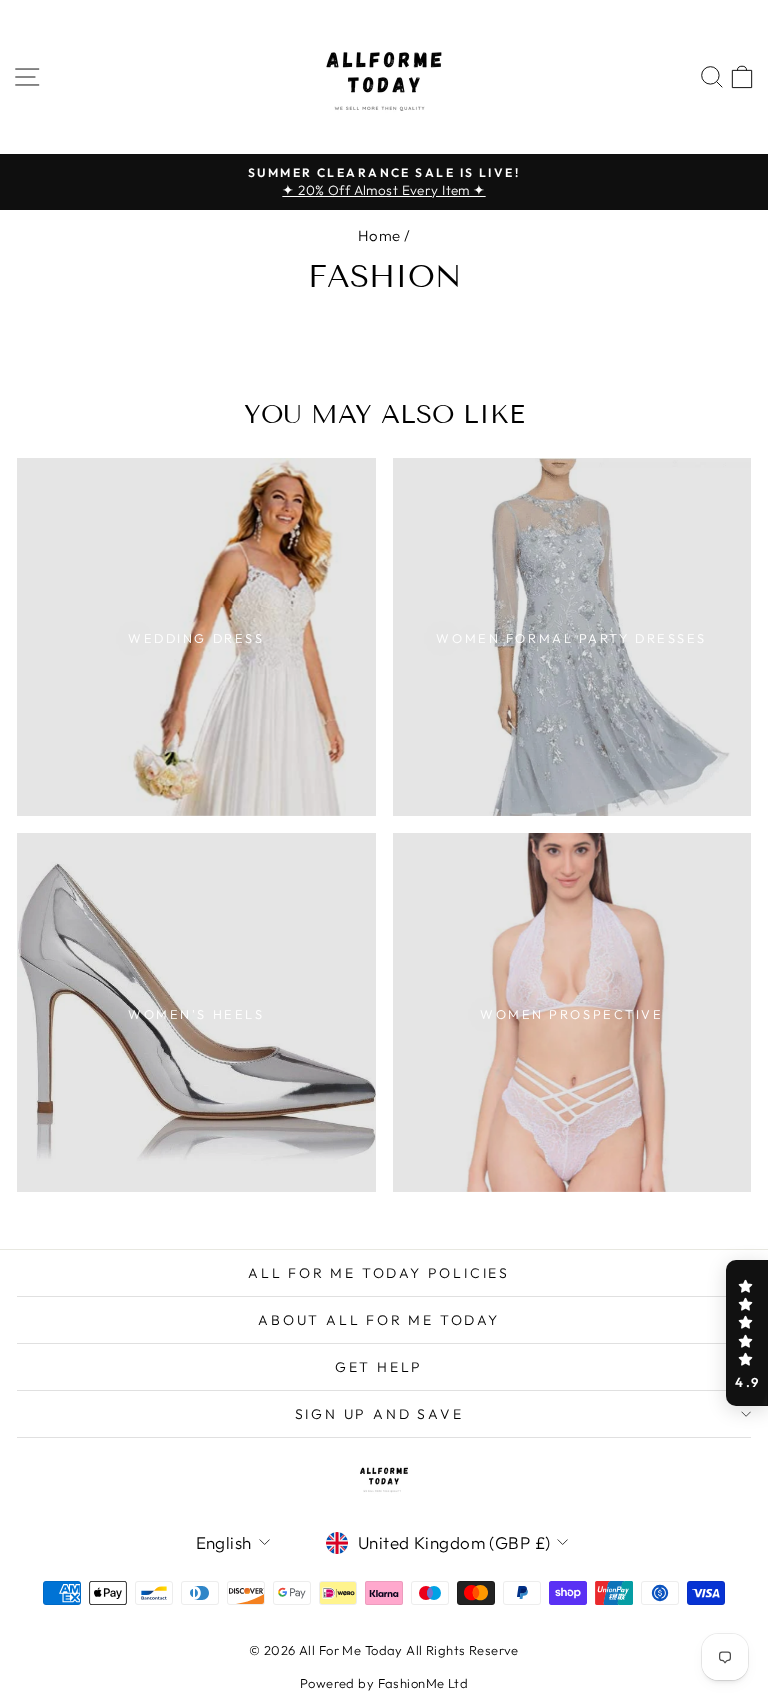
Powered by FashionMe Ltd (384, 1683)
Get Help (379, 1367)
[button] (747, 1333)
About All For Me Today (379, 1320)
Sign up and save (379, 1414)
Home (379, 235)
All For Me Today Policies (379, 1273)
